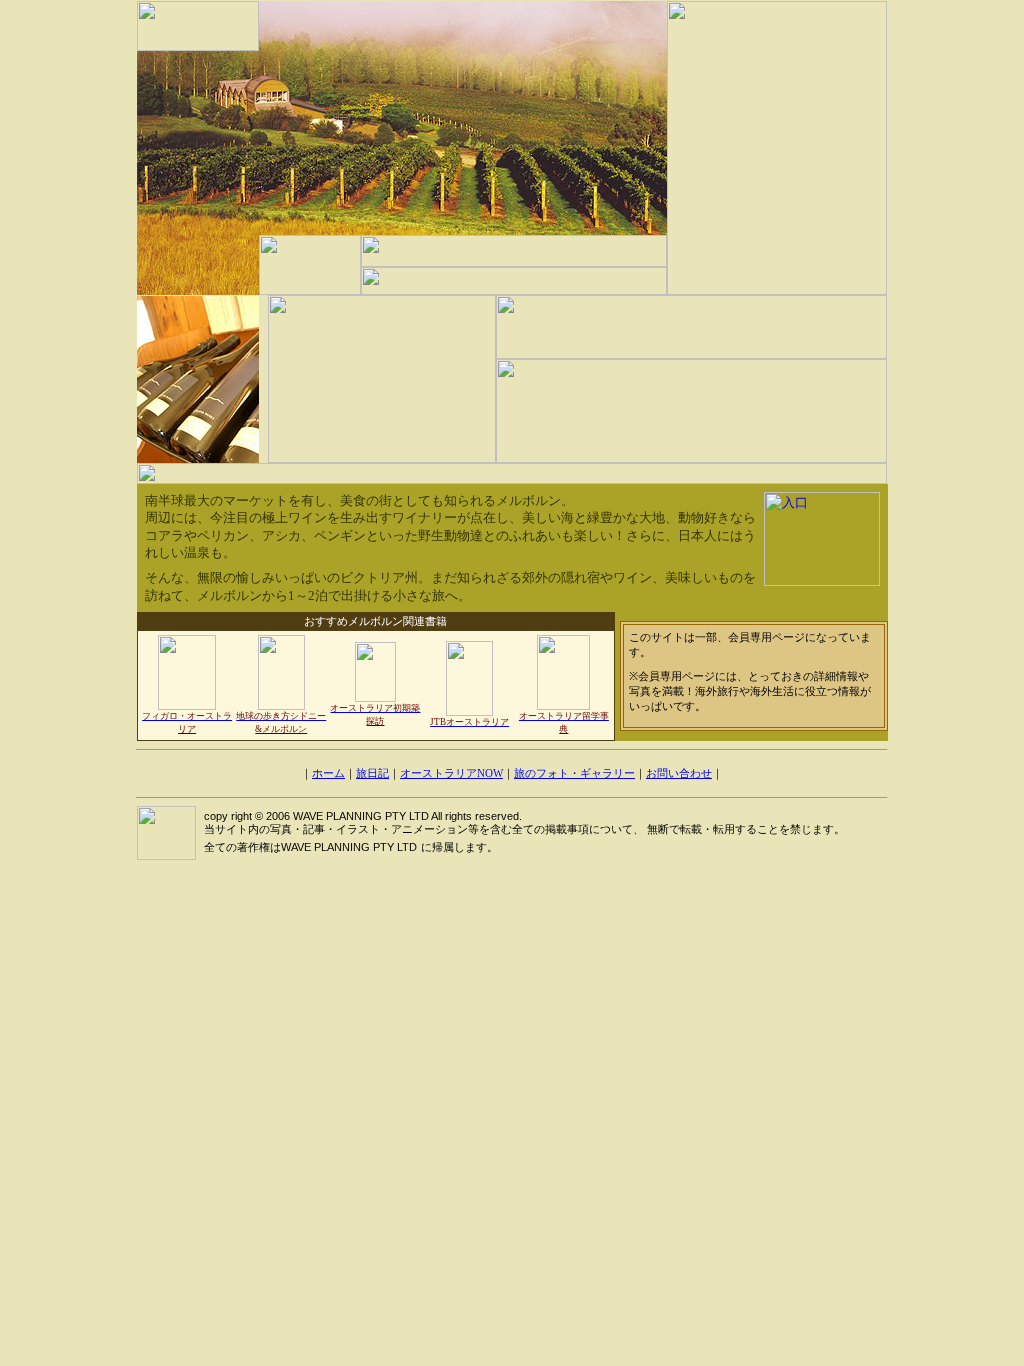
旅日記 (372, 773)
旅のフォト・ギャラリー (574, 773)
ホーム (328, 773)
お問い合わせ (679, 773)
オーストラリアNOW (451, 773)
